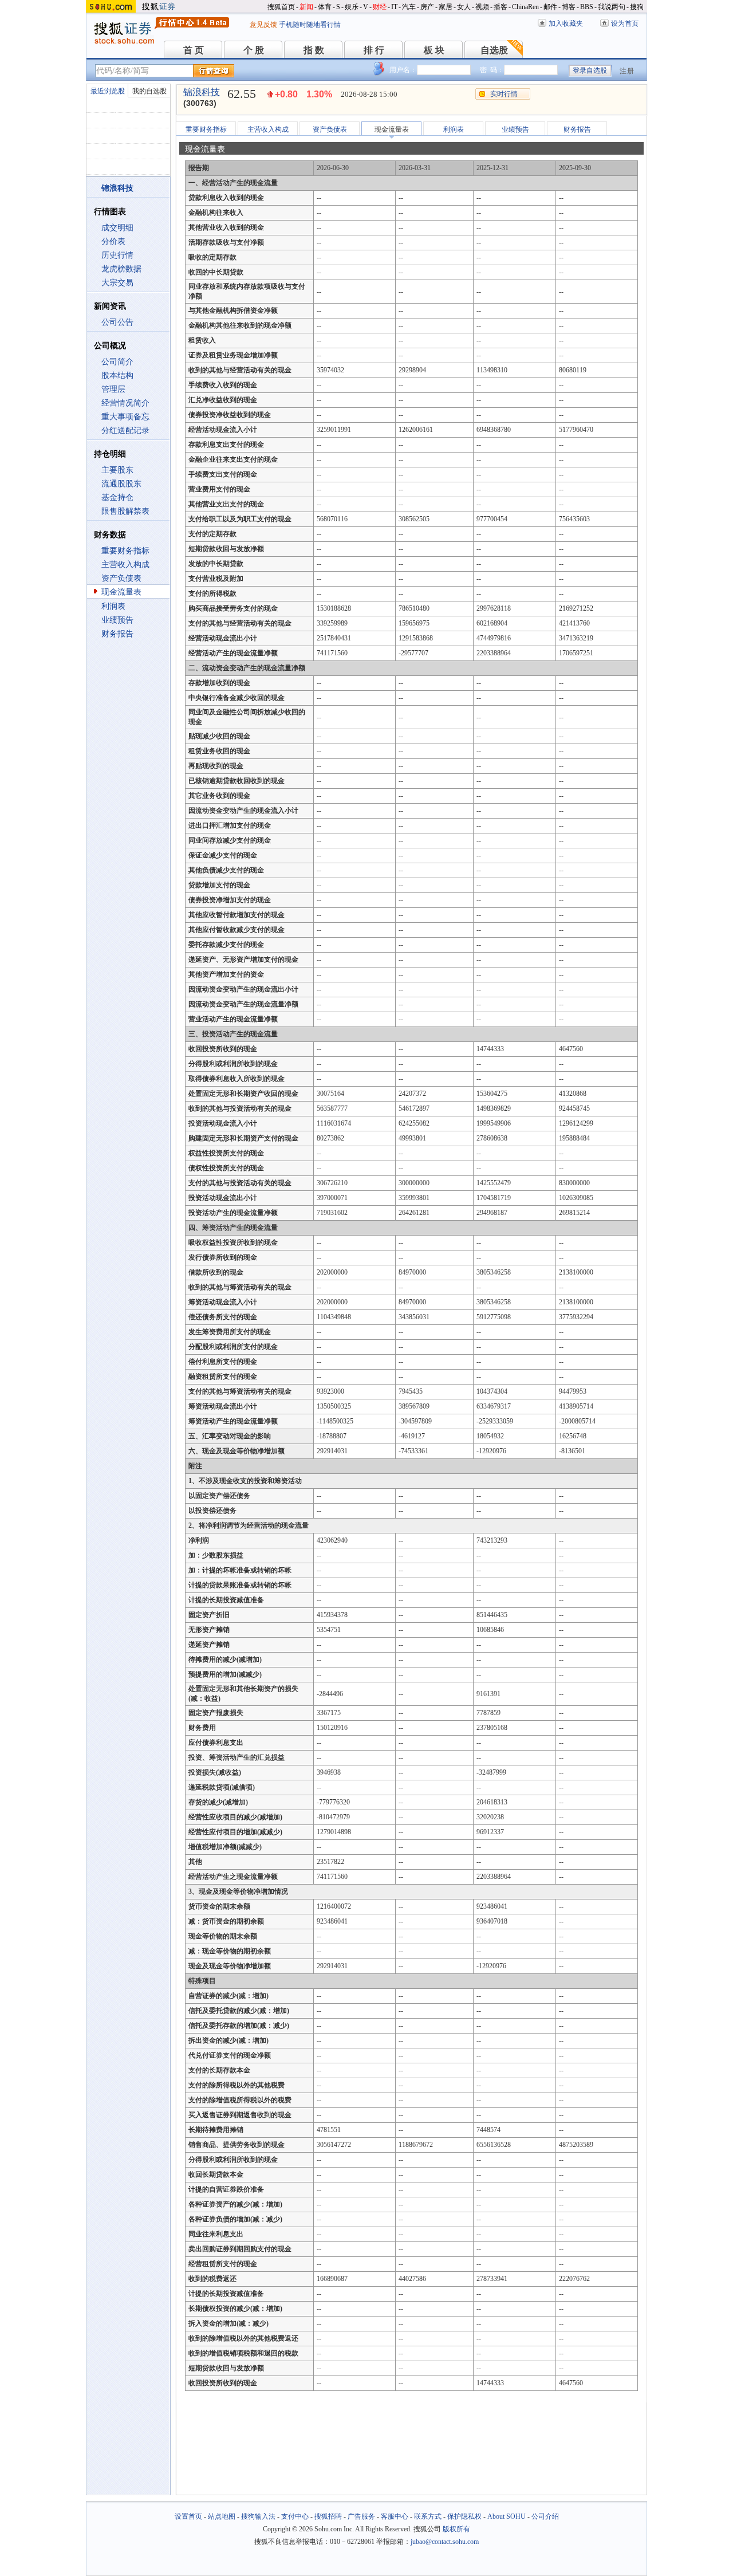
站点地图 (222, 2516)
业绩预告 (117, 620)
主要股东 (117, 470)
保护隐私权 (464, 2516)
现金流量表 (121, 592)
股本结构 (117, 375)
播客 (501, 7)
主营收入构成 (125, 565)
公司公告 (117, 322)
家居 (446, 7)
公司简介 (117, 362)
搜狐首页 (281, 7)
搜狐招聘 (328, 2516)
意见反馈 (263, 25)
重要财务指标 (125, 551)
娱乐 (352, 7)
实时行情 (504, 94)
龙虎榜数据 (121, 269)
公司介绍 (545, 2516)
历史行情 (117, 255)
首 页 (194, 50)
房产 (427, 7)
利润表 (113, 606)
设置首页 (188, 2516)
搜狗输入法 (258, 2516)
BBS (587, 7)
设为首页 (625, 23)
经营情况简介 (125, 403)
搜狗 (637, 7)
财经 (380, 7)
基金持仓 (117, 497)
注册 (627, 71)
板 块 (434, 50)
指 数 (314, 50)
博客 (569, 7)
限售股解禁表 (125, 511)
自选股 (494, 50)
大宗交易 (117, 283)
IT (394, 7)
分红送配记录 (125, 430)
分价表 (113, 241)
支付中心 (295, 2516)
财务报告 (117, 634)
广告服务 (361, 2516)
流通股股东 (121, 484)
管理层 (113, 389)
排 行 (374, 50)
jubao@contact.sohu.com (445, 2542)
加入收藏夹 (566, 23)
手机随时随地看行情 (310, 25)
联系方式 (428, 2516)
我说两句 (612, 7)
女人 (464, 7)
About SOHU (507, 2516)
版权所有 (456, 2529)
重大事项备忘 (125, 417)
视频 (482, 7)
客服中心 (395, 2516)
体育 (325, 7)
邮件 (550, 7)
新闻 (306, 7)
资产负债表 (121, 578)
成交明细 (117, 228)
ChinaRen (525, 7)
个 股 (254, 50)
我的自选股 (149, 91)
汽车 (409, 7)
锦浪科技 (202, 92)
